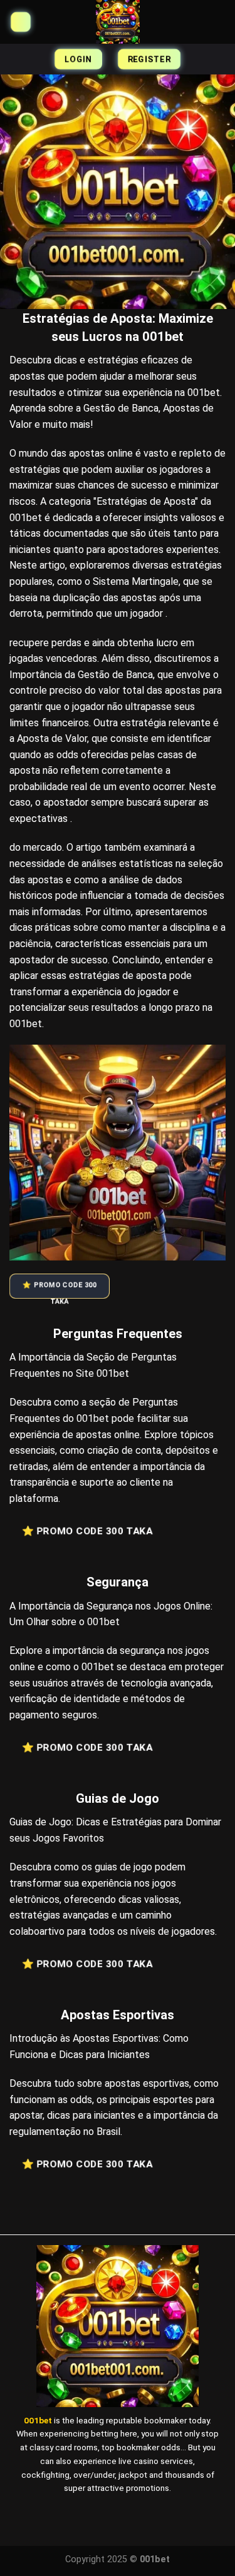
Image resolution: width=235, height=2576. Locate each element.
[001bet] (118, 22)
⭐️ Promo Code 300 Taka (60, 1290)
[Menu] (20, 22)
